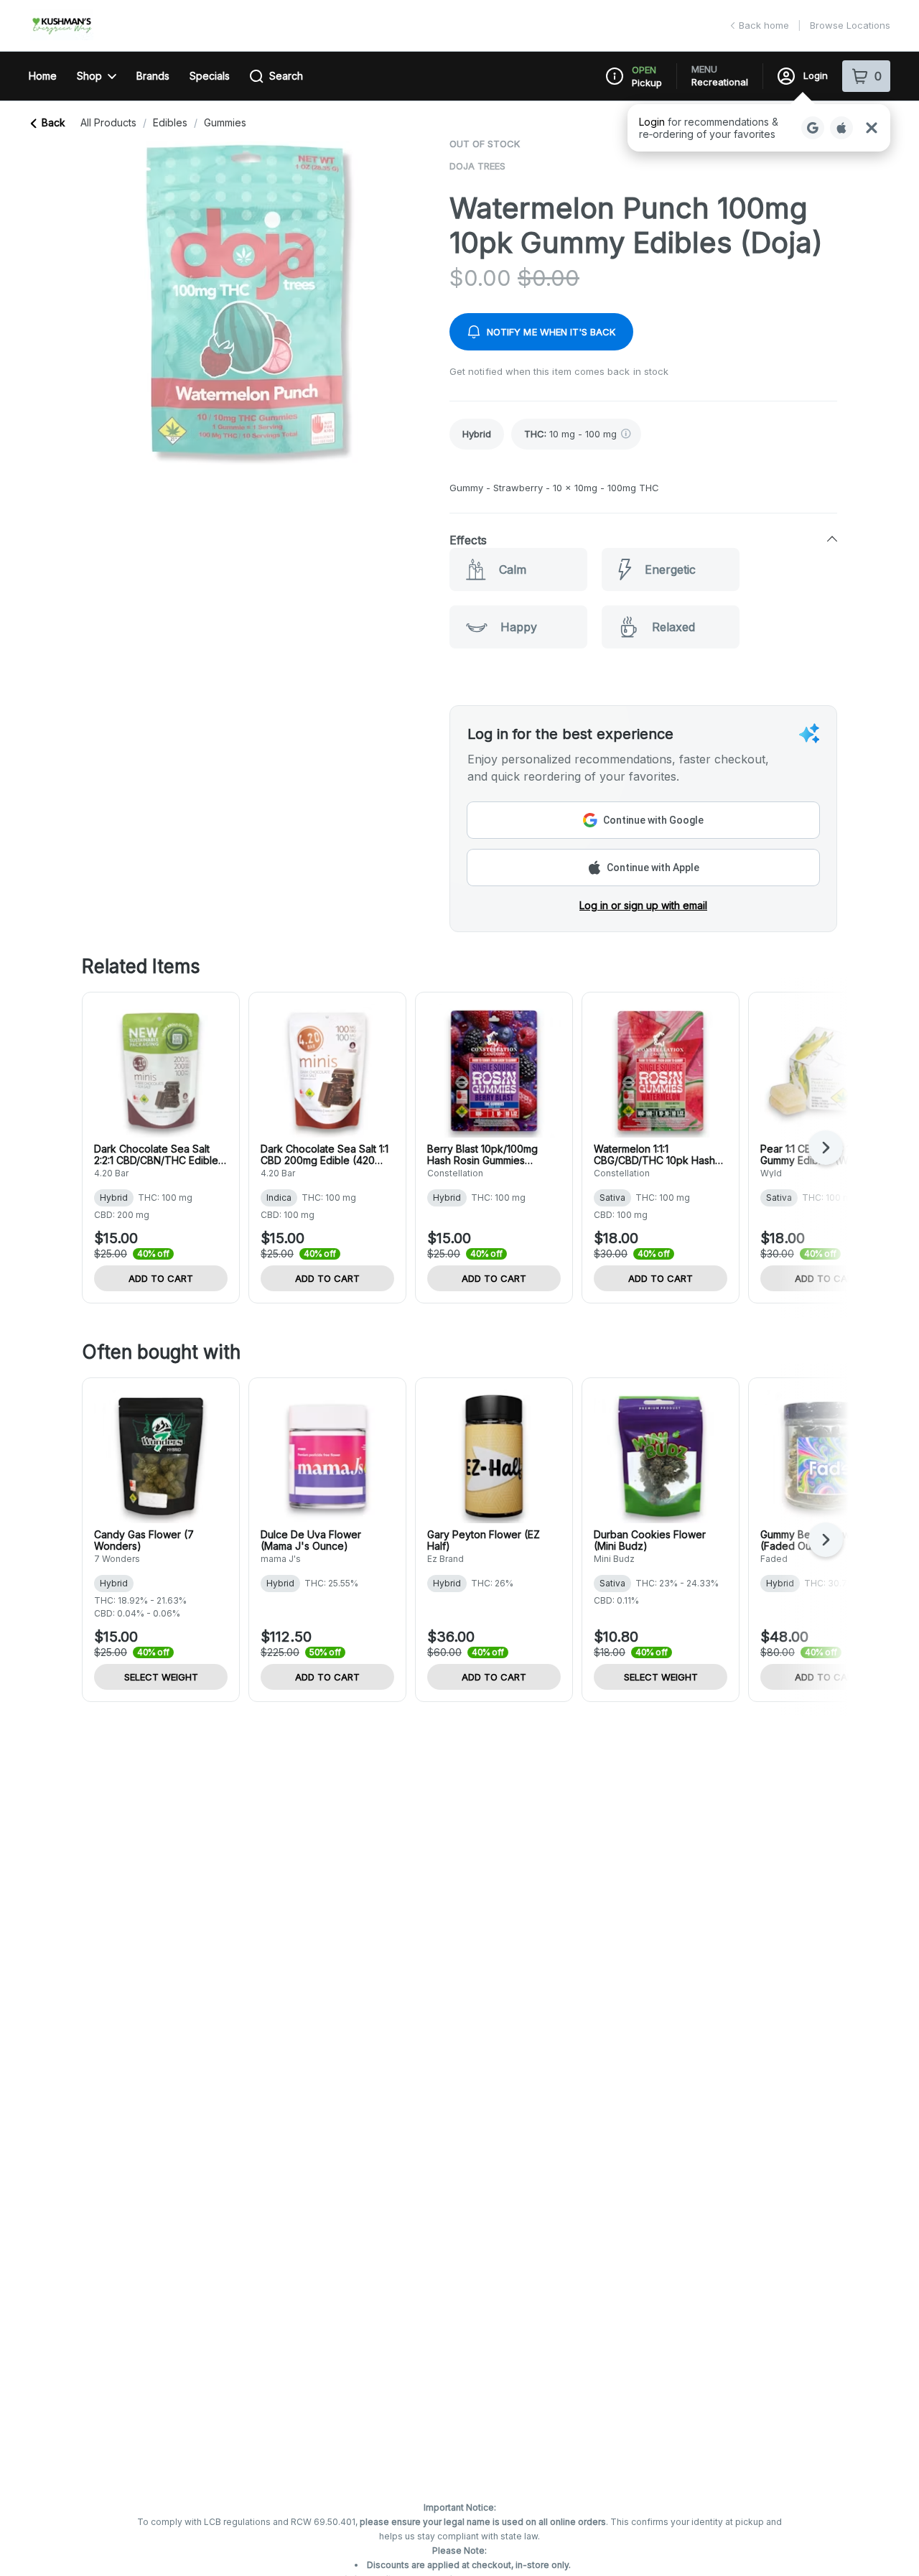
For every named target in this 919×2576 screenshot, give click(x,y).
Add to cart (161, 1278)
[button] (759, 128)
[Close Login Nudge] (872, 128)
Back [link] (53, 122)
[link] (477, 434)
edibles (170, 123)
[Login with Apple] (841, 128)
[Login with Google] (813, 128)
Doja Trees (477, 166)
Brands (153, 76)
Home (43, 76)
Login (816, 75)
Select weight (161, 1677)
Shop (89, 76)
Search (286, 76)
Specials (210, 76)
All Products (108, 123)
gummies (225, 123)
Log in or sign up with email (643, 905)
